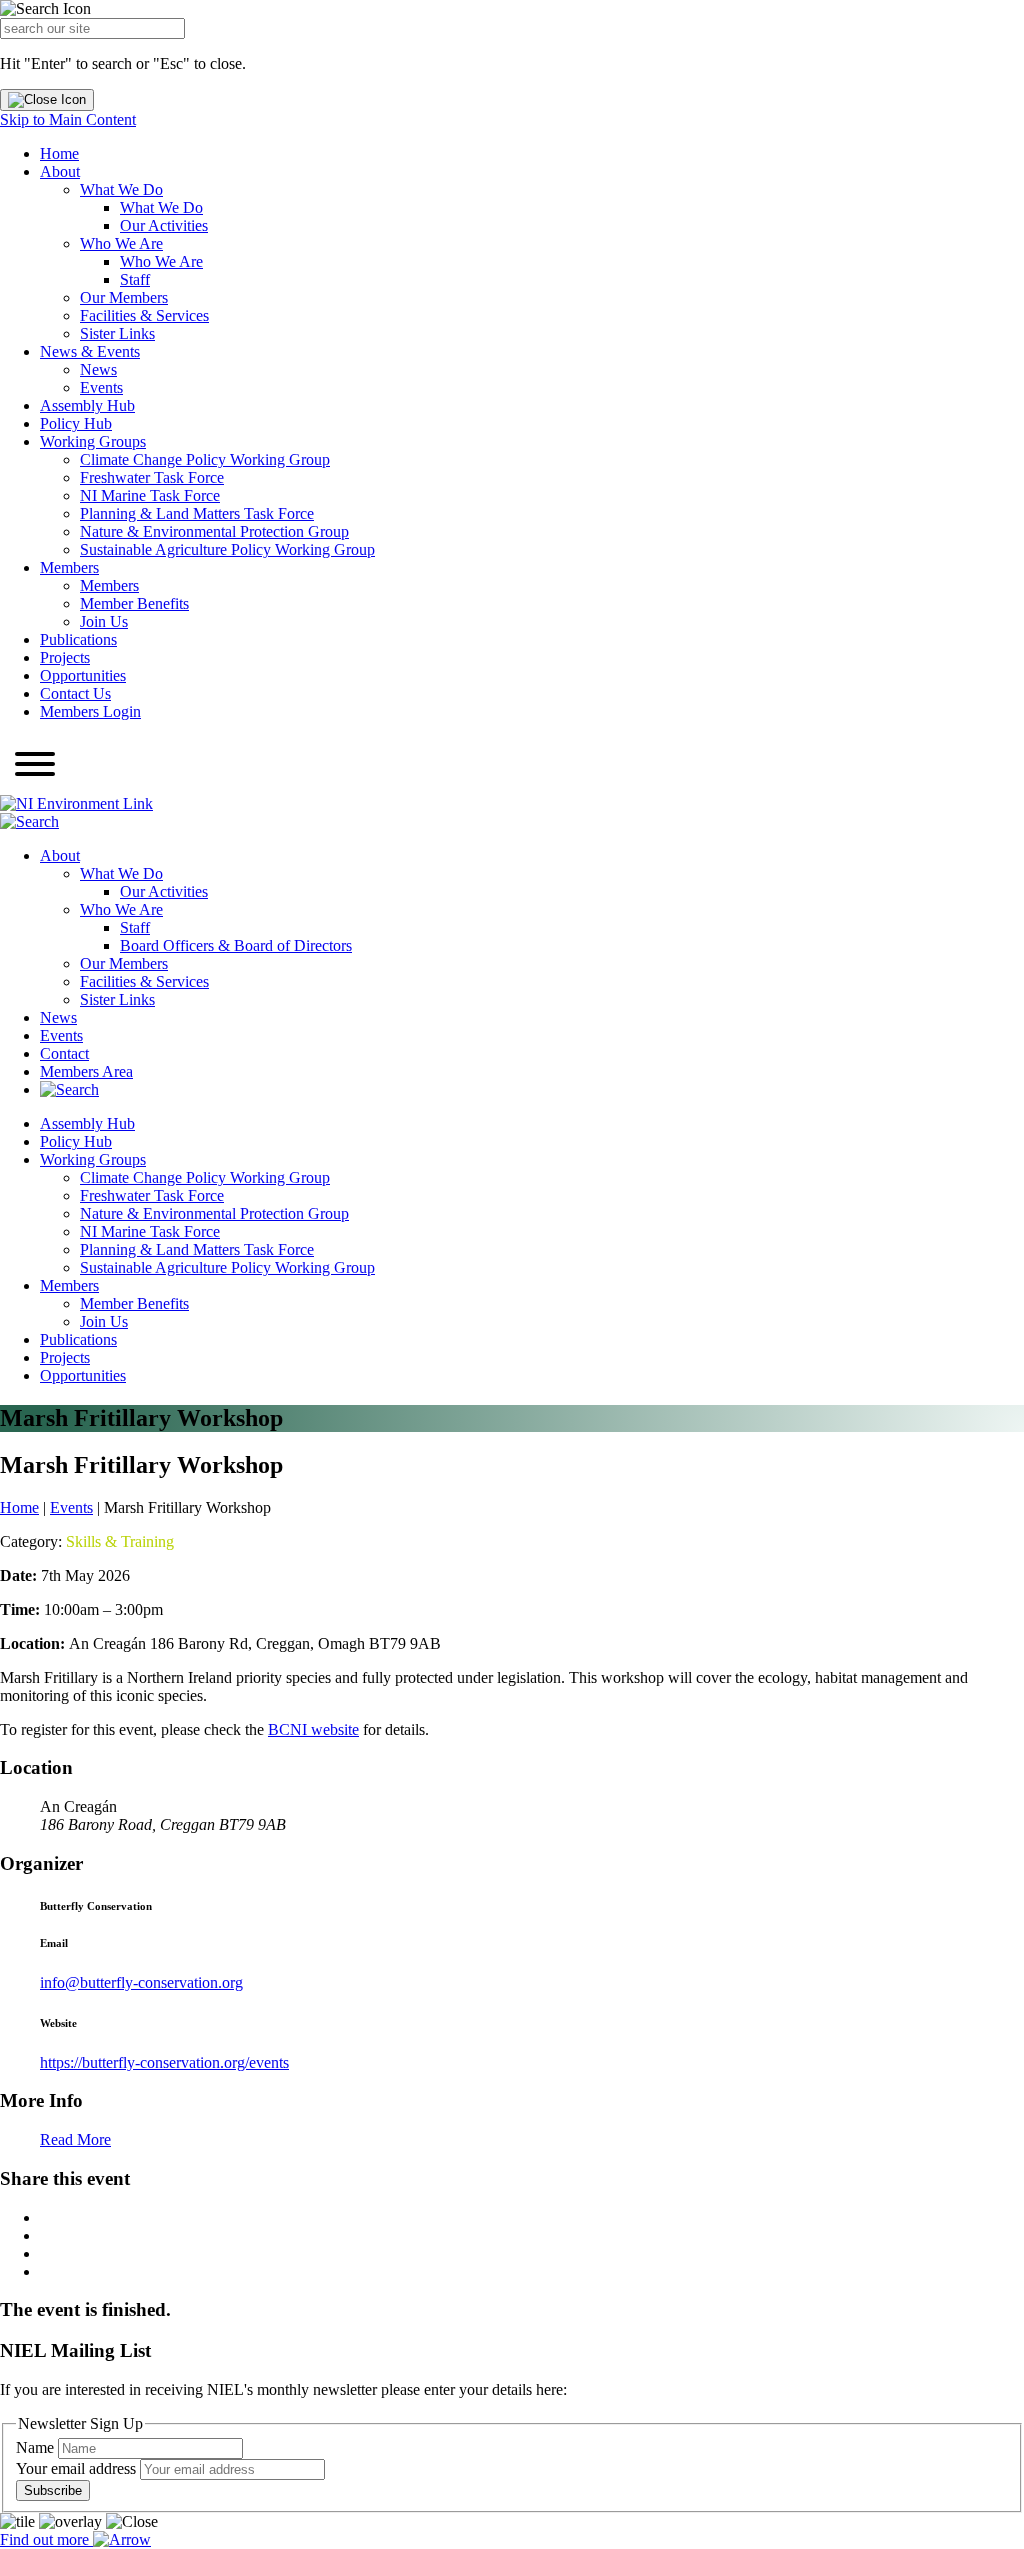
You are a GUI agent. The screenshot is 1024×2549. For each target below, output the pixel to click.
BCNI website (313, 1729)
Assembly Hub (87, 405)
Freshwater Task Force (152, 477)
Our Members (124, 297)
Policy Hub (76, 423)
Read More (75, 2139)
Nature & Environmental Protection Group (214, 531)
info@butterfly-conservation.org (141, 1982)
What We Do (121, 189)
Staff (135, 279)
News (98, 369)
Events (101, 387)
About (60, 171)
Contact (64, 1053)
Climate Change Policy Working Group (205, 459)
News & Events (90, 351)
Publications (78, 639)
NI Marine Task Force (150, 495)
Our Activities (164, 225)
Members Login (90, 711)
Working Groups (93, 441)
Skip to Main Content (68, 119)
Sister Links (117, 333)
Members (69, 567)
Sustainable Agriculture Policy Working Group (227, 549)
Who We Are (121, 243)
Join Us (104, 621)
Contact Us (75, 693)
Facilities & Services (144, 315)
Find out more (46, 2539)
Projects (65, 657)
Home (59, 153)
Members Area (86, 1071)
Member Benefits (134, 603)
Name (37, 2447)
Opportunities (83, 675)
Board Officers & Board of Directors (236, 945)
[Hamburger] (35, 766)
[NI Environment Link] (76, 803)
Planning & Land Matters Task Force (197, 513)
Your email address (78, 2468)
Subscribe (53, 2490)
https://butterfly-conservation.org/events (164, 2062)
